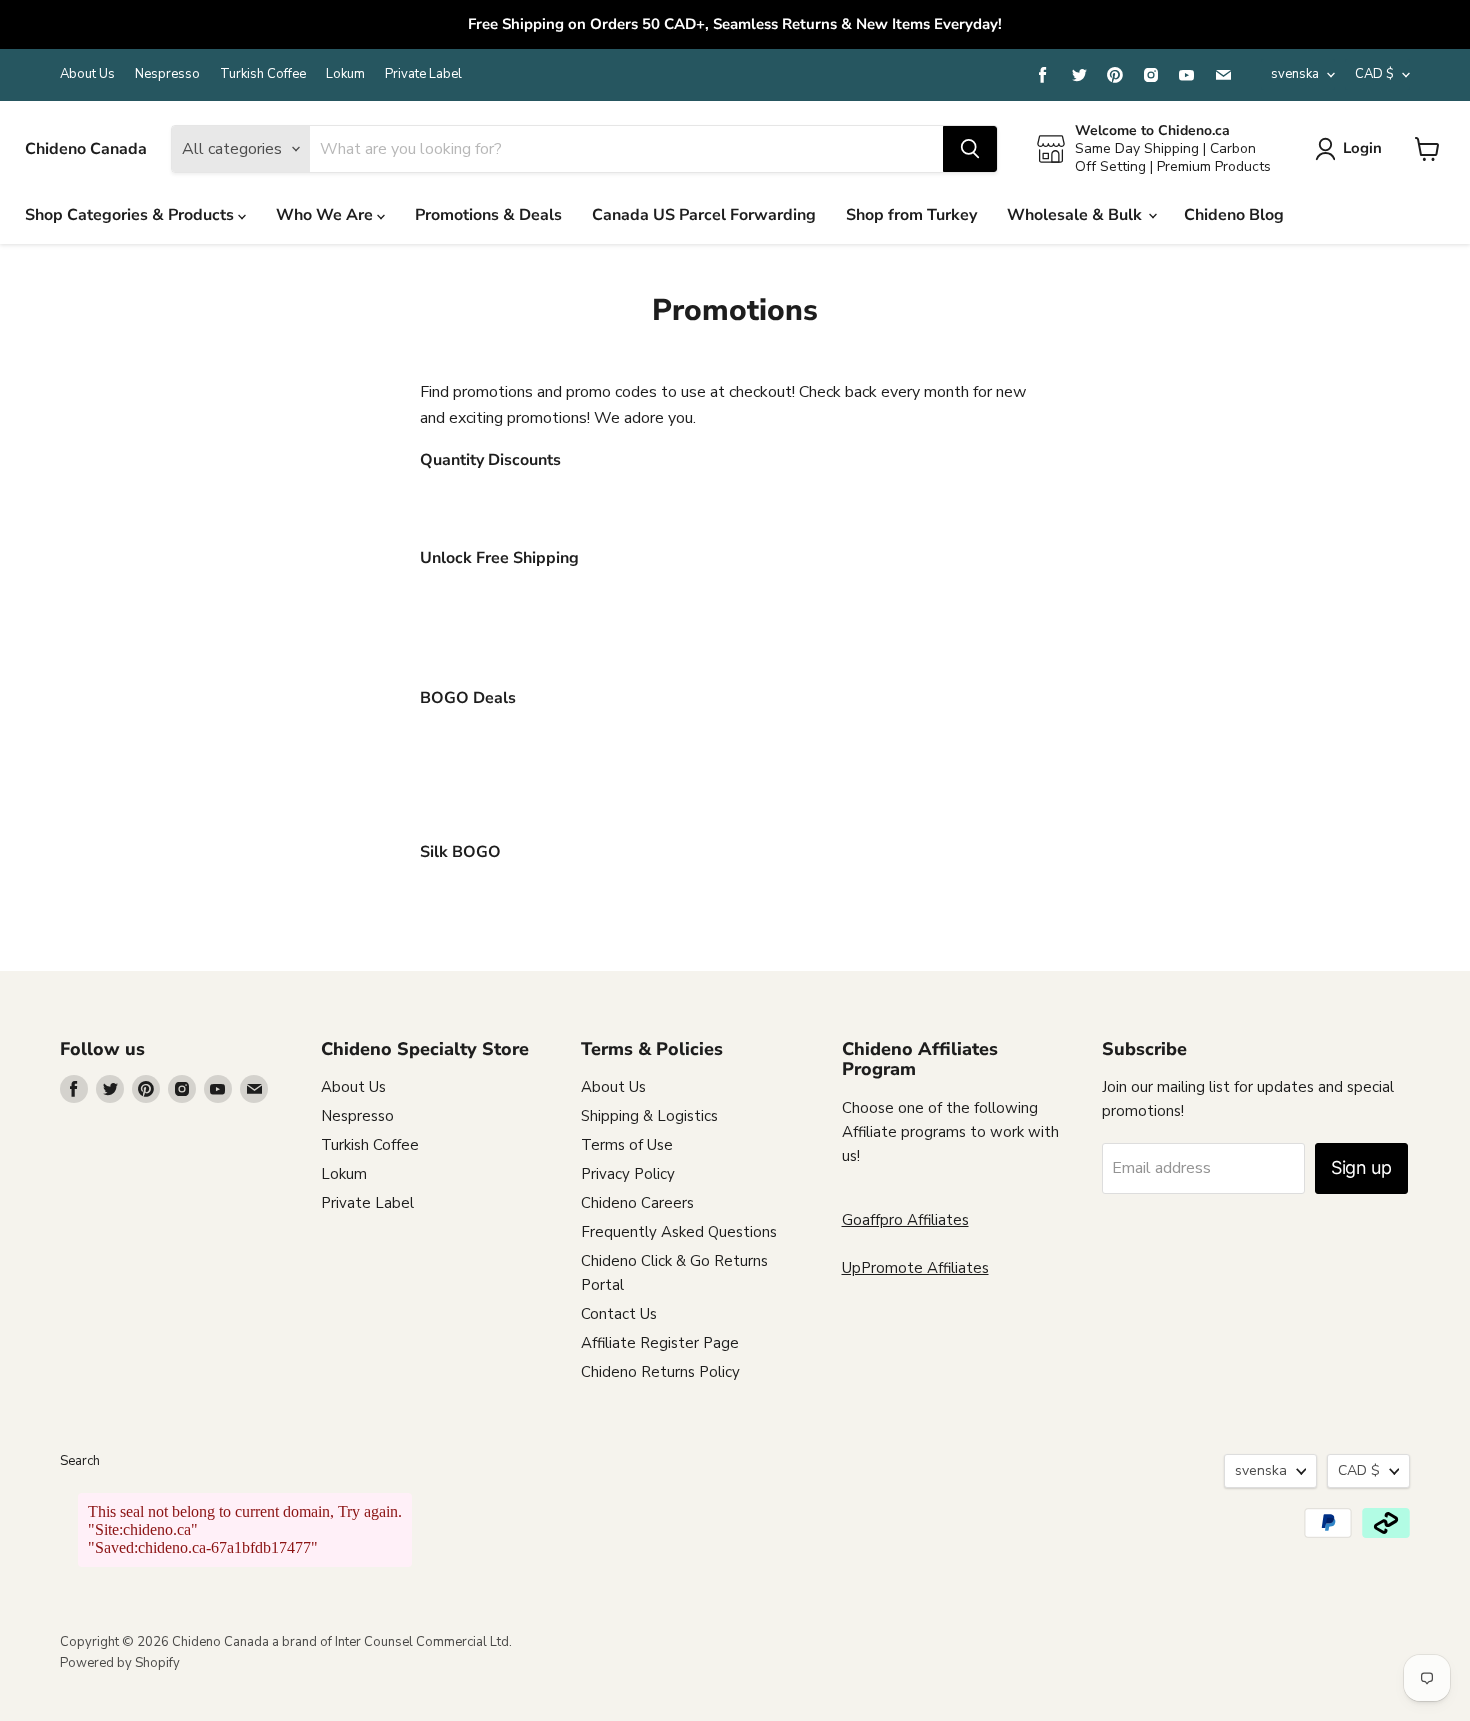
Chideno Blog (1234, 215)
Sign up (1361, 1167)
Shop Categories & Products (131, 215)
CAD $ (1374, 74)
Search (80, 1461)
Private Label (423, 74)
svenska (1295, 74)
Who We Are (326, 215)
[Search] (970, 149)
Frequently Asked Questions (679, 1232)
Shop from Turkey (911, 215)
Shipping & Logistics (649, 1116)
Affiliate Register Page (660, 1343)
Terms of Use (627, 1145)
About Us (87, 74)
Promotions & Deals (488, 215)
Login (1362, 148)
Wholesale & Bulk (1076, 215)
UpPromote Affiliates (915, 1268)
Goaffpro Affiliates (905, 1220)
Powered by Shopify (120, 1663)
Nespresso (167, 74)
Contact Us (619, 1314)
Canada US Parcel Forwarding (704, 215)
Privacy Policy (628, 1174)
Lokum (345, 74)
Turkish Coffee (263, 74)
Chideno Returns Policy (660, 1372)
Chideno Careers (637, 1203)
